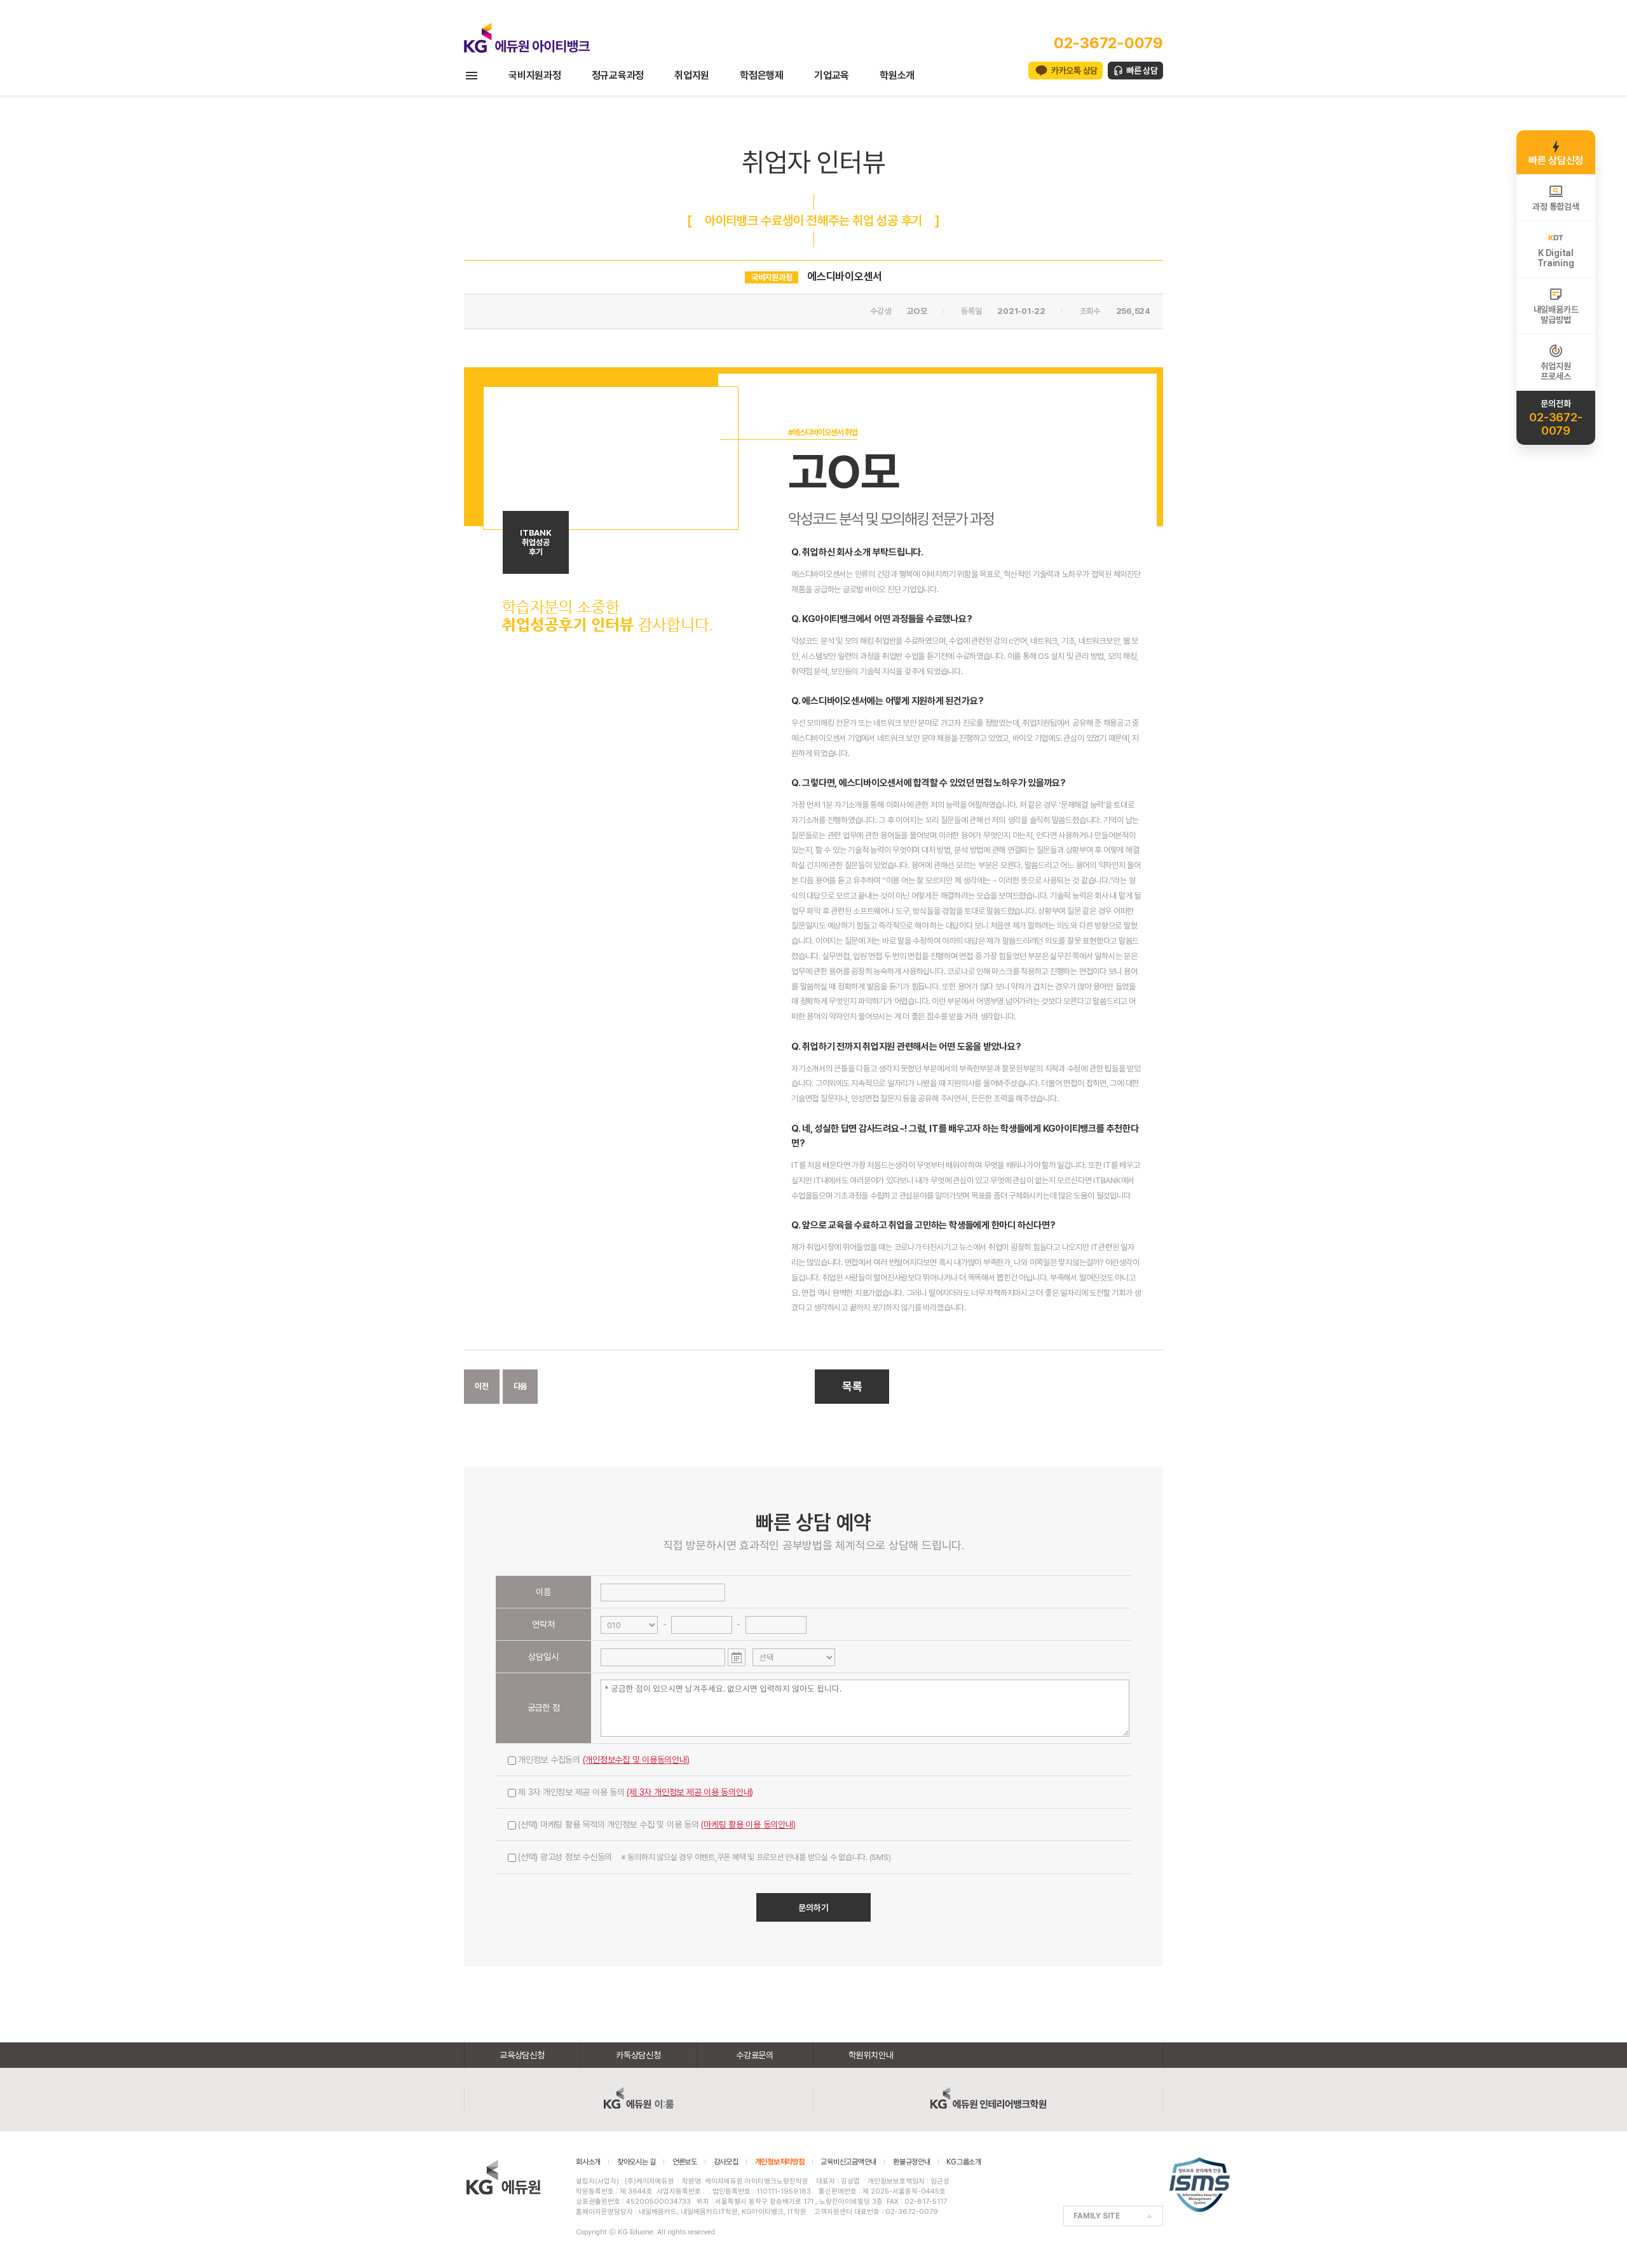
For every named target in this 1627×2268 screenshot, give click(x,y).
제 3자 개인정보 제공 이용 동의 (636, 1792)
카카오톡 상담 (1074, 71)
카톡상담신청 (638, 2055)
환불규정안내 (912, 2162)
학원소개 (897, 75)
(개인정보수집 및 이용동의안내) (636, 1760)
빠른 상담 (1142, 71)
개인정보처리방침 (780, 2162)
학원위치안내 (871, 2055)
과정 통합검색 (1556, 207)
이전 (482, 1386)
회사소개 (588, 2162)
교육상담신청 (522, 2055)
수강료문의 (755, 2055)
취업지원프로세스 (1556, 371)
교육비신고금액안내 (848, 2162)
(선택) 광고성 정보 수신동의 (704, 1857)
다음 (521, 1386)
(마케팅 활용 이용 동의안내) (748, 1824)
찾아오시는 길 (637, 2162)
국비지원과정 (535, 75)
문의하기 (813, 1908)
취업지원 (692, 75)
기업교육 (832, 75)
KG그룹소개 (964, 2162)
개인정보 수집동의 (604, 1760)
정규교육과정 (618, 75)
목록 (852, 1386)
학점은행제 (762, 75)
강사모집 (726, 2162)
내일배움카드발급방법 (1556, 315)
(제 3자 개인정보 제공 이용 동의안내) (690, 1792)
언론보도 (685, 2162)
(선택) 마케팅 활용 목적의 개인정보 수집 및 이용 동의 (657, 1824)
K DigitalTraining (1556, 258)
